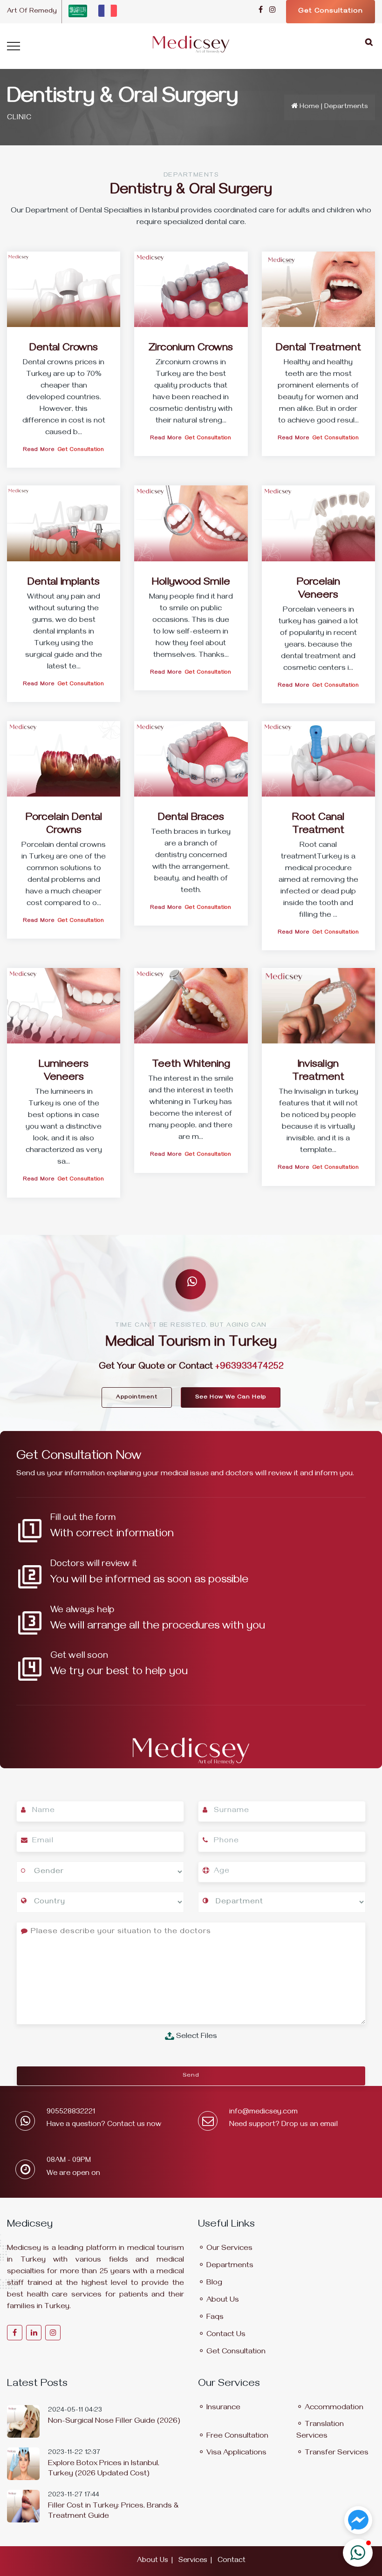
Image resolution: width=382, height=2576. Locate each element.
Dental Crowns (64, 349)
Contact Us (226, 2335)
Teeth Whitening (191, 1065)
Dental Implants (64, 583)
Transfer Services (337, 2453)
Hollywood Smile (191, 583)
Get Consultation (331, 12)
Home (309, 107)
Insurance (223, 2408)
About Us (223, 2301)
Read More (39, 450)
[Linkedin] (34, 2333)
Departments (230, 2266)
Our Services (229, 2249)
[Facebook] (261, 11)
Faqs (215, 2318)
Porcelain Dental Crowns (64, 825)
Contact (232, 2561)
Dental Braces (191, 818)
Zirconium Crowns (191, 349)
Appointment (137, 1397)
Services (193, 2561)
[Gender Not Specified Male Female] (100, 1874)
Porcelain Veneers (318, 590)
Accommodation (334, 2408)
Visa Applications (236, 2453)
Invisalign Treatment (318, 1072)
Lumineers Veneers (64, 1072)
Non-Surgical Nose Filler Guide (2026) (114, 2422)
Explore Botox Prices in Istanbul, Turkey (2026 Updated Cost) (104, 2469)
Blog (214, 2283)
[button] (358, 2553)
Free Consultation (237, 2437)
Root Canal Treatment (318, 825)
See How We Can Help (231, 1397)
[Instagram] (272, 11)
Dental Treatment (318, 349)
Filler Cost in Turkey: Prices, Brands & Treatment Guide (113, 2512)
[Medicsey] (191, 40)
